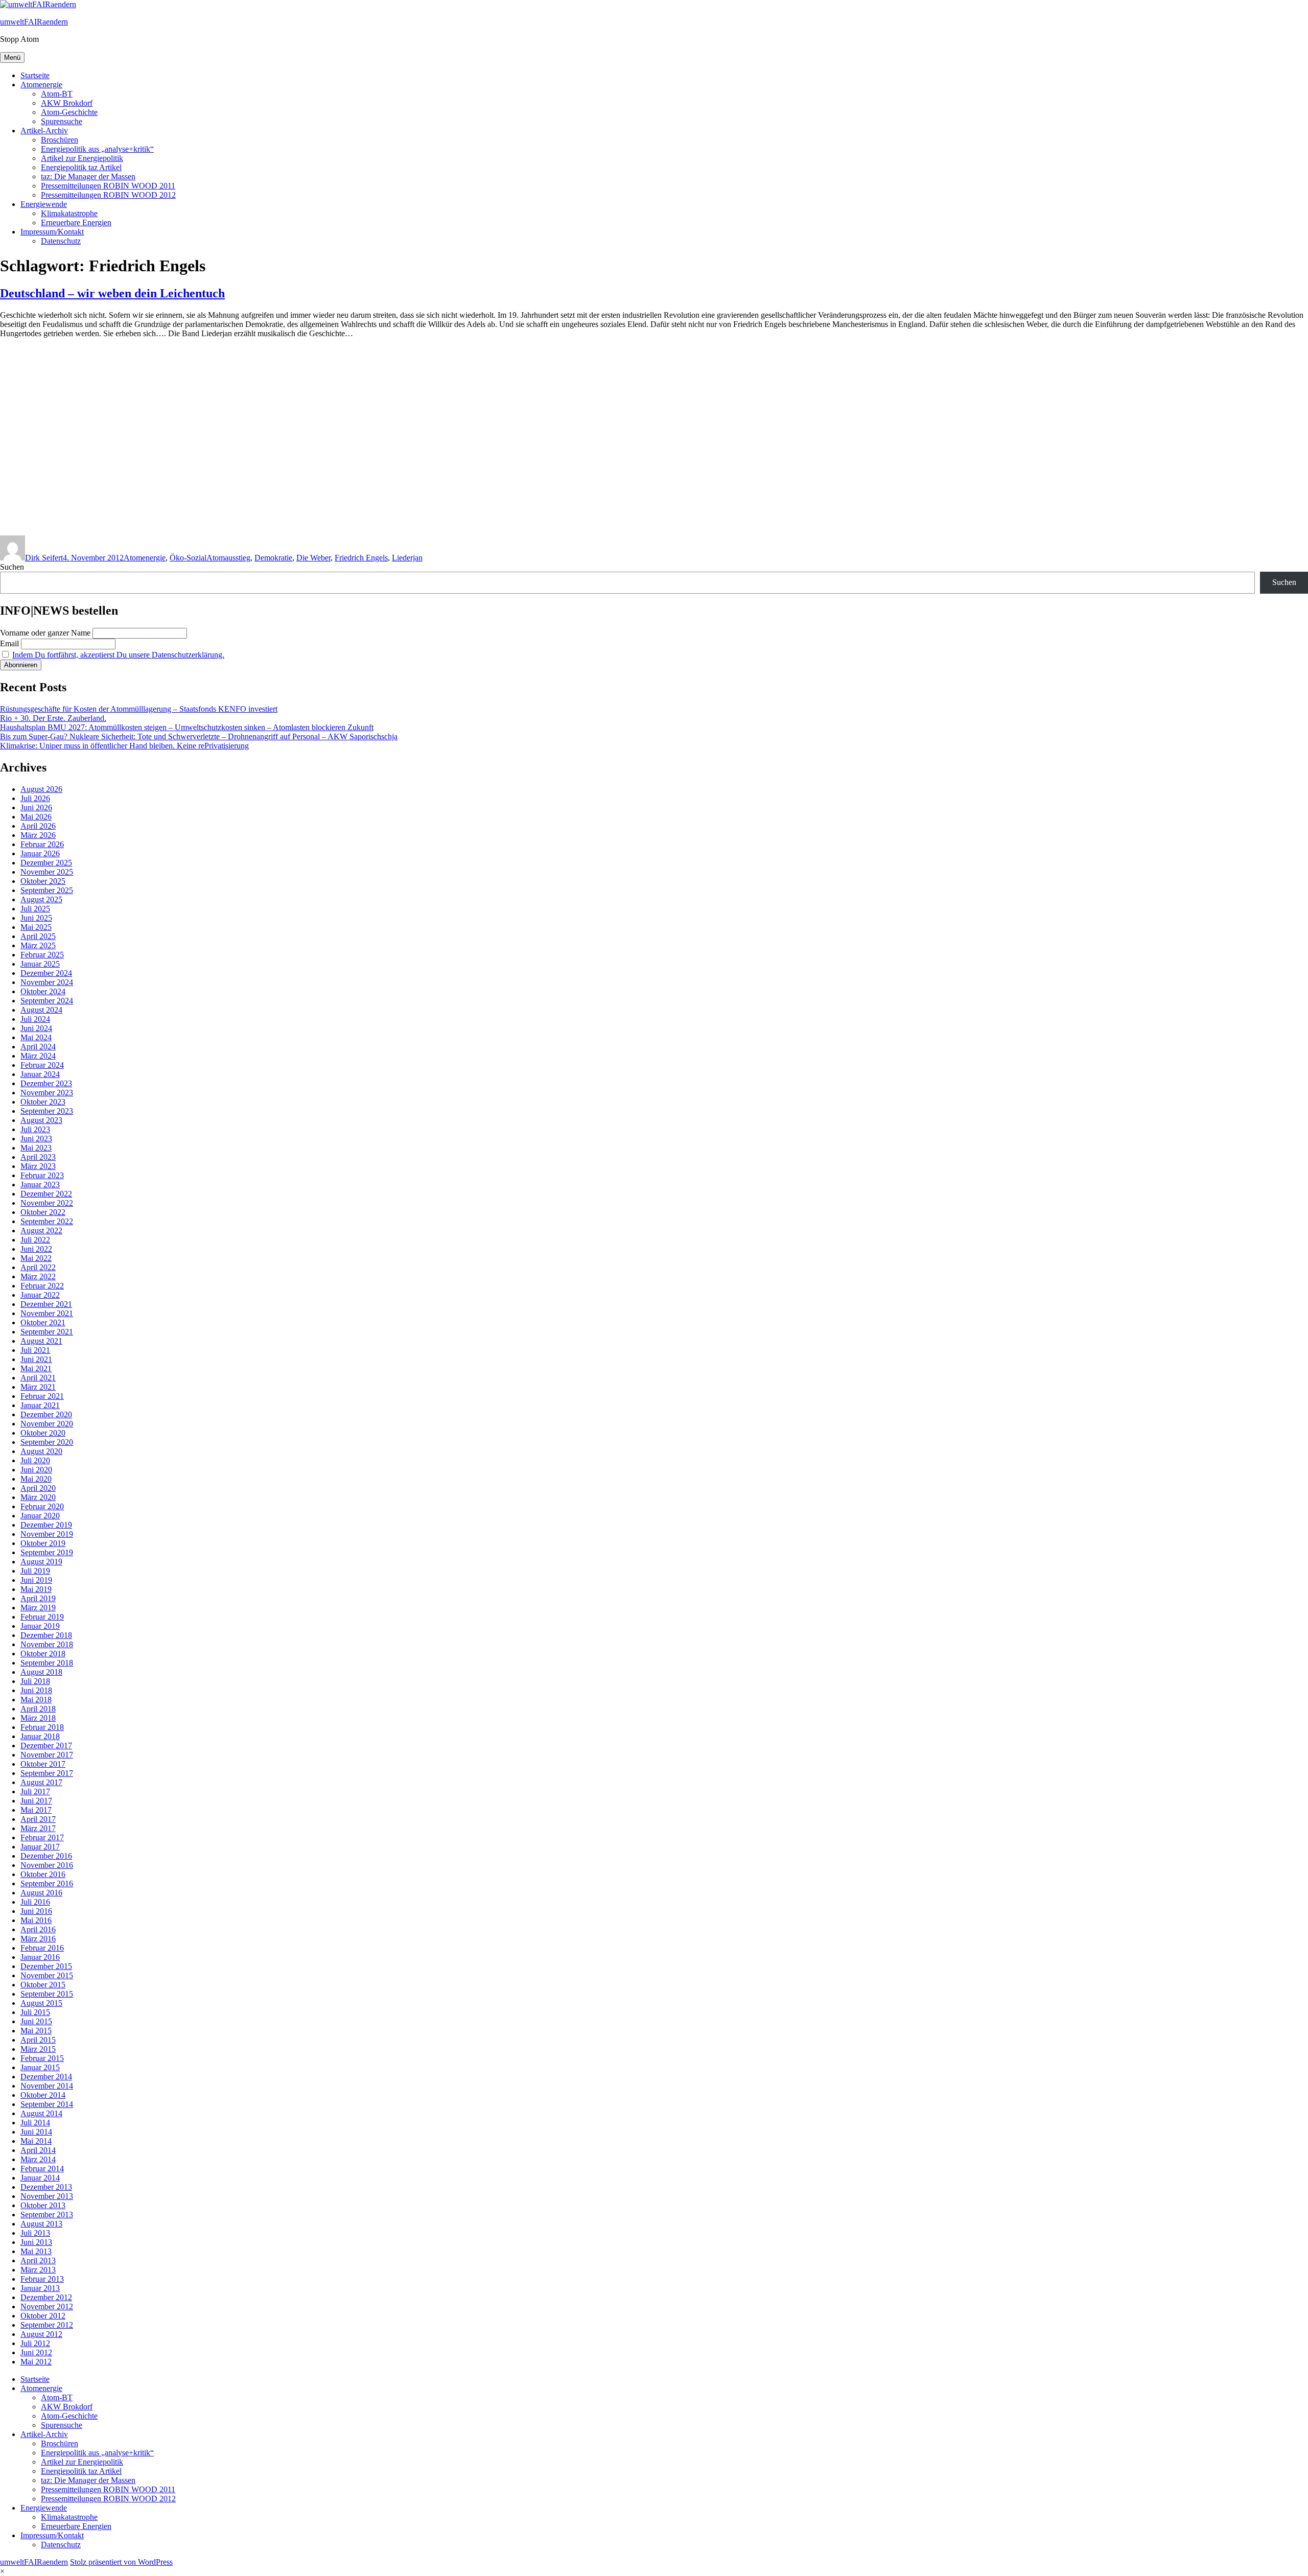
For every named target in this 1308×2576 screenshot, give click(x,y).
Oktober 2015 (43, 1985)
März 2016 (38, 1939)
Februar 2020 (42, 1506)
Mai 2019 (36, 1589)
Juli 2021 (35, 1350)
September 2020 (47, 1442)
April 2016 (38, 1929)
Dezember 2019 (46, 1525)
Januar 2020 (40, 1516)
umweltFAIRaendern (34, 22)
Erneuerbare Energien (76, 223)
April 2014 (38, 2150)
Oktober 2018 (43, 1654)
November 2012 (47, 2306)
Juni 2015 (36, 2021)
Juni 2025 (36, 918)
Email (9, 643)
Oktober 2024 (43, 991)
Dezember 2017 (46, 1746)
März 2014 (38, 2159)
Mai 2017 (36, 1810)
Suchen (12, 567)
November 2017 (47, 1755)
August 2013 (41, 2224)
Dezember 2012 (46, 2297)
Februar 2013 (42, 2279)
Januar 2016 (40, 1957)
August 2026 (41, 789)
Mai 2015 (36, 2031)
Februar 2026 (42, 844)
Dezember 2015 (46, 1966)
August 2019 (41, 1562)
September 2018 (47, 1663)
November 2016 (47, 1865)
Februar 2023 (42, 1175)
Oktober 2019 (43, 1543)
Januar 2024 (40, 1074)
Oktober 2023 (43, 1102)
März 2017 (38, 1828)
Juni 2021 (36, 1359)
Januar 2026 (40, 853)
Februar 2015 (42, 2058)
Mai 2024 (36, 1037)
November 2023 (47, 1093)
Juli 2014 (35, 2123)
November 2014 (47, 2086)
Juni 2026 (36, 807)
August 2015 (41, 2003)
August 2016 (41, 1893)
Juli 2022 (35, 1240)
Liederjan (407, 558)
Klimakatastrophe (69, 213)
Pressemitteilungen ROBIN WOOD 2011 (108, 186)
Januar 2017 (40, 1847)
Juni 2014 (36, 2132)
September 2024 (47, 1001)
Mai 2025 (36, 927)
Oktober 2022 (43, 1212)
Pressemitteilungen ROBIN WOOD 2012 (108, 195)
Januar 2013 (40, 2288)
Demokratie (273, 558)
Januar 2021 (40, 1405)
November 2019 (47, 1534)
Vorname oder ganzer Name (45, 633)
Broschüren (60, 140)
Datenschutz (61, 241)
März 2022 (38, 1277)
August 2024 (41, 1010)
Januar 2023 (40, 1185)
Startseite (35, 75)
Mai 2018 (36, 1700)
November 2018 (47, 1644)
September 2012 (47, 2325)
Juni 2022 (36, 1249)
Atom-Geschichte (69, 112)
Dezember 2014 (46, 2077)
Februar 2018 (42, 1727)
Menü (12, 57)
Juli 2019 (35, 1571)
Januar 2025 (40, 964)
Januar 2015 (40, 2067)
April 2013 (38, 2261)
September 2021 (47, 1332)
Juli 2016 (35, 1902)
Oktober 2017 (43, 1764)
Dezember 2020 (46, 1414)
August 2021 (41, 1341)
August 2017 (41, 1782)
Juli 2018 (35, 1681)
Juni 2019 (36, 1580)
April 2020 (38, 1488)
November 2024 (47, 982)
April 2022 (38, 1267)
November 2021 (47, 1313)
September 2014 (47, 2104)
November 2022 (47, 1203)
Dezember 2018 (46, 1635)
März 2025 (38, 945)
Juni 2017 (36, 1801)
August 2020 (41, 1451)
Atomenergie (41, 85)
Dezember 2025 (46, 863)
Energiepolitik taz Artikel (81, 167)
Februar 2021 (42, 1396)
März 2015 (38, 2049)
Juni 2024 (36, 1028)
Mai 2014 (36, 2141)
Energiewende (44, 204)
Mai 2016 (36, 1920)
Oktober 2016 (43, 1874)
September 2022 (47, 1221)
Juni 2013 (36, 2242)
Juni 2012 (36, 2352)
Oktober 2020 (43, 1433)
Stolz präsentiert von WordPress (121, 2562)
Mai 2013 (36, 2251)
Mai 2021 (36, 1368)
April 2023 (38, 1157)
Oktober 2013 (43, 2205)
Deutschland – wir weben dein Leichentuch (112, 293)
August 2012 (41, 2334)
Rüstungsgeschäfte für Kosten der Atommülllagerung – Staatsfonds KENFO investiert (139, 709)
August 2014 (41, 2113)
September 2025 (47, 890)
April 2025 (38, 936)
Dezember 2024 (46, 973)
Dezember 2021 (46, 1304)
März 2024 (38, 1056)
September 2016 (47, 1883)
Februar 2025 (42, 955)
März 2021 (38, 1387)
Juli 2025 (35, 909)
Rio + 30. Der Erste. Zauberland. (53, 718)
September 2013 (47, 2215)
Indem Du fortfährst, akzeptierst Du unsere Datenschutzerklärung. (118, 655)
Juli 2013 (35, 2233)
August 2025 (41, 899)
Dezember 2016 (46, 1856)
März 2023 (38, 1166)
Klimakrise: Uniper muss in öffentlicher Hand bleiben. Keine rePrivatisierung (124, 746)
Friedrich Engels (361, 558)
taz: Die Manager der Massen (88, 177)
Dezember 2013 (46, 2187)
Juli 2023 (35, 1129)
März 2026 (38, 835)
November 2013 (47, 2196)
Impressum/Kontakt (52, 232)
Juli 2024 (35, 1019)
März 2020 (38, 1497)
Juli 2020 (35, 1460)
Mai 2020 (36, 1479)
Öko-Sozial (188, 558)
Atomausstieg (228, 558)
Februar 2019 (42, 1617)
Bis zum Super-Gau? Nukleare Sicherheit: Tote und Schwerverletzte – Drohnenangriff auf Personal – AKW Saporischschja (199, 736)
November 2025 (47, 872)
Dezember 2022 (46, 1194)
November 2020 (47, 1424)
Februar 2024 (42, 1065)
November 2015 (47, 1975)
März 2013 (38, 2270)
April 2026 (38, 826)
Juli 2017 (35, 1792)
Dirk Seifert (44, 558)
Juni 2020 (36, 1470)
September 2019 (47, 1552)
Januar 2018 (40, 1736)
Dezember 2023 (46, 1083)
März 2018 (38, 1718)
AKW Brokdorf (67, 103)
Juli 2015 (35, 2012)
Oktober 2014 (43, 2095)
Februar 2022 (42, 1286)
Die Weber (313, 558)
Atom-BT (57, 94)
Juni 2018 (36, 1690)
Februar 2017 (42, 1837)
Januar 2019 (40, 1626)
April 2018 (38, 1709)
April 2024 (38, 1047)
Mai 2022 (36, 1258)
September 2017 (47, 1773)
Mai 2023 (36, 1148)
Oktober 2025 (43, 881)
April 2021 (38, 1378)
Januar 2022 (40, 1295)
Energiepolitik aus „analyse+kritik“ (97, 149)
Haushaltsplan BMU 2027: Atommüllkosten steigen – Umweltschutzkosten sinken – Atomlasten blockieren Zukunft (187, 727)
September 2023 (47, 1111)
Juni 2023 (36, 1139)
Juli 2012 (35, 2343)
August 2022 (41, 1231)
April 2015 (38, 2040)
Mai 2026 (36, 817)
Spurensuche (62, 121)
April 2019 (38, 1598)
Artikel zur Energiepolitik (82, 158)
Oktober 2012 (43, 2316)
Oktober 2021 (43, 1322)
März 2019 (38, 1608)
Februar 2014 (42, 2169)
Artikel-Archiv (44, 131)
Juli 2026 (35, 798)
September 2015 (47, 1994)
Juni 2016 (36, 1911)
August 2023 (41, 1120)
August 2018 (41, 1672)
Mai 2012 (36, 2362)
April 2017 (38, 1819)
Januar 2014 (40, 2178)
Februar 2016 (42, 1948)
